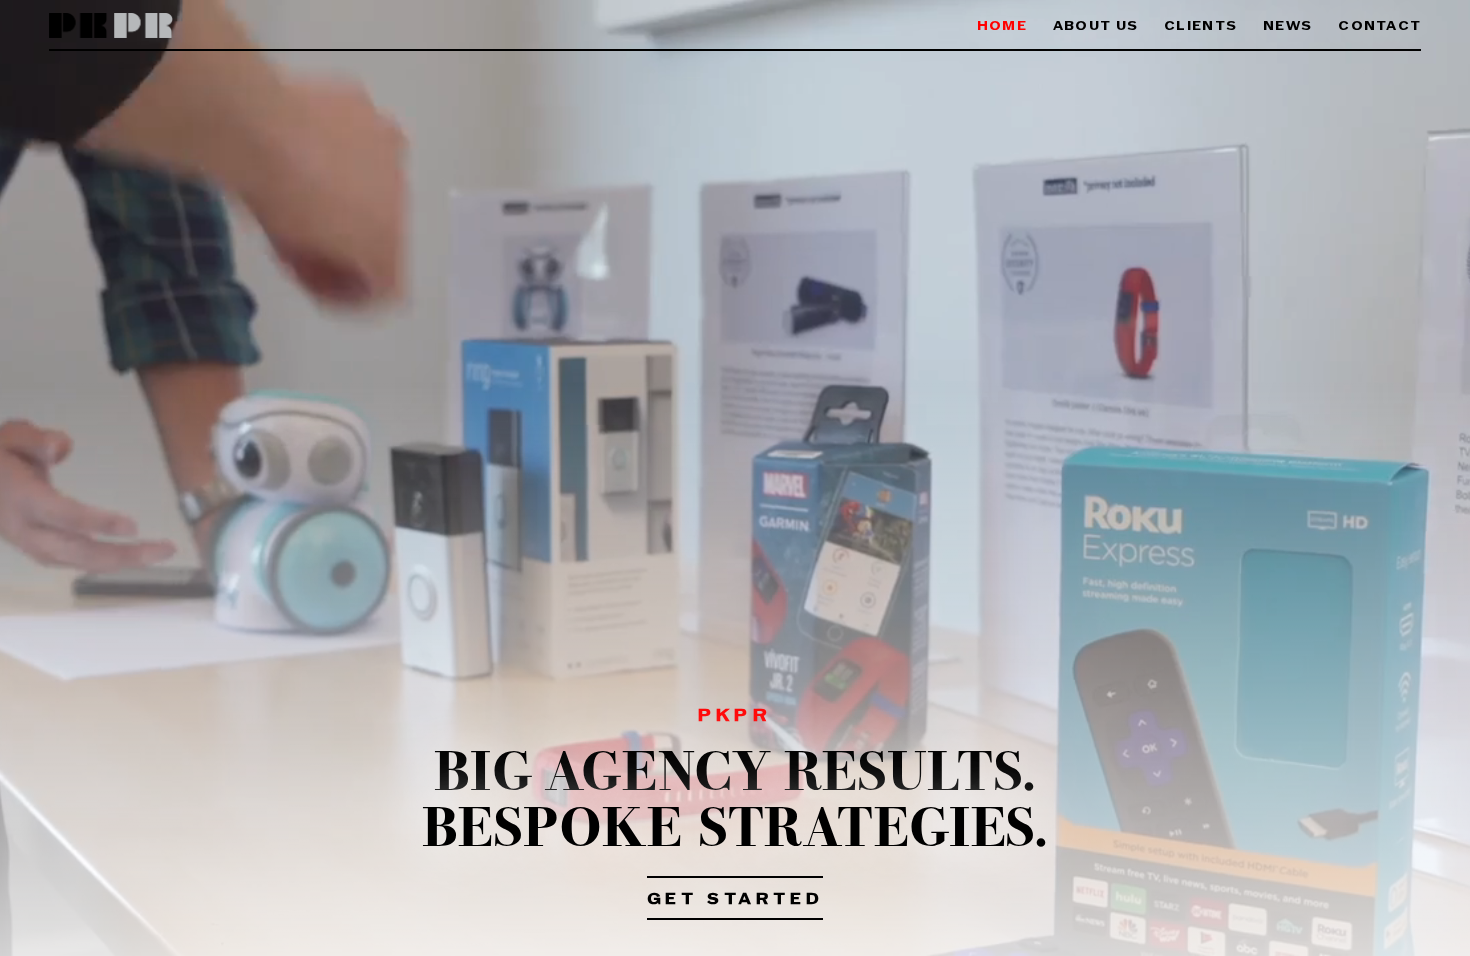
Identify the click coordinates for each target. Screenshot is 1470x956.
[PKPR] (111, 26)
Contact (1379, 26)
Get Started (735, 900)
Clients (1200, 26)
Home (1002, 26)
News (1287, 26)
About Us (1095, 26)
